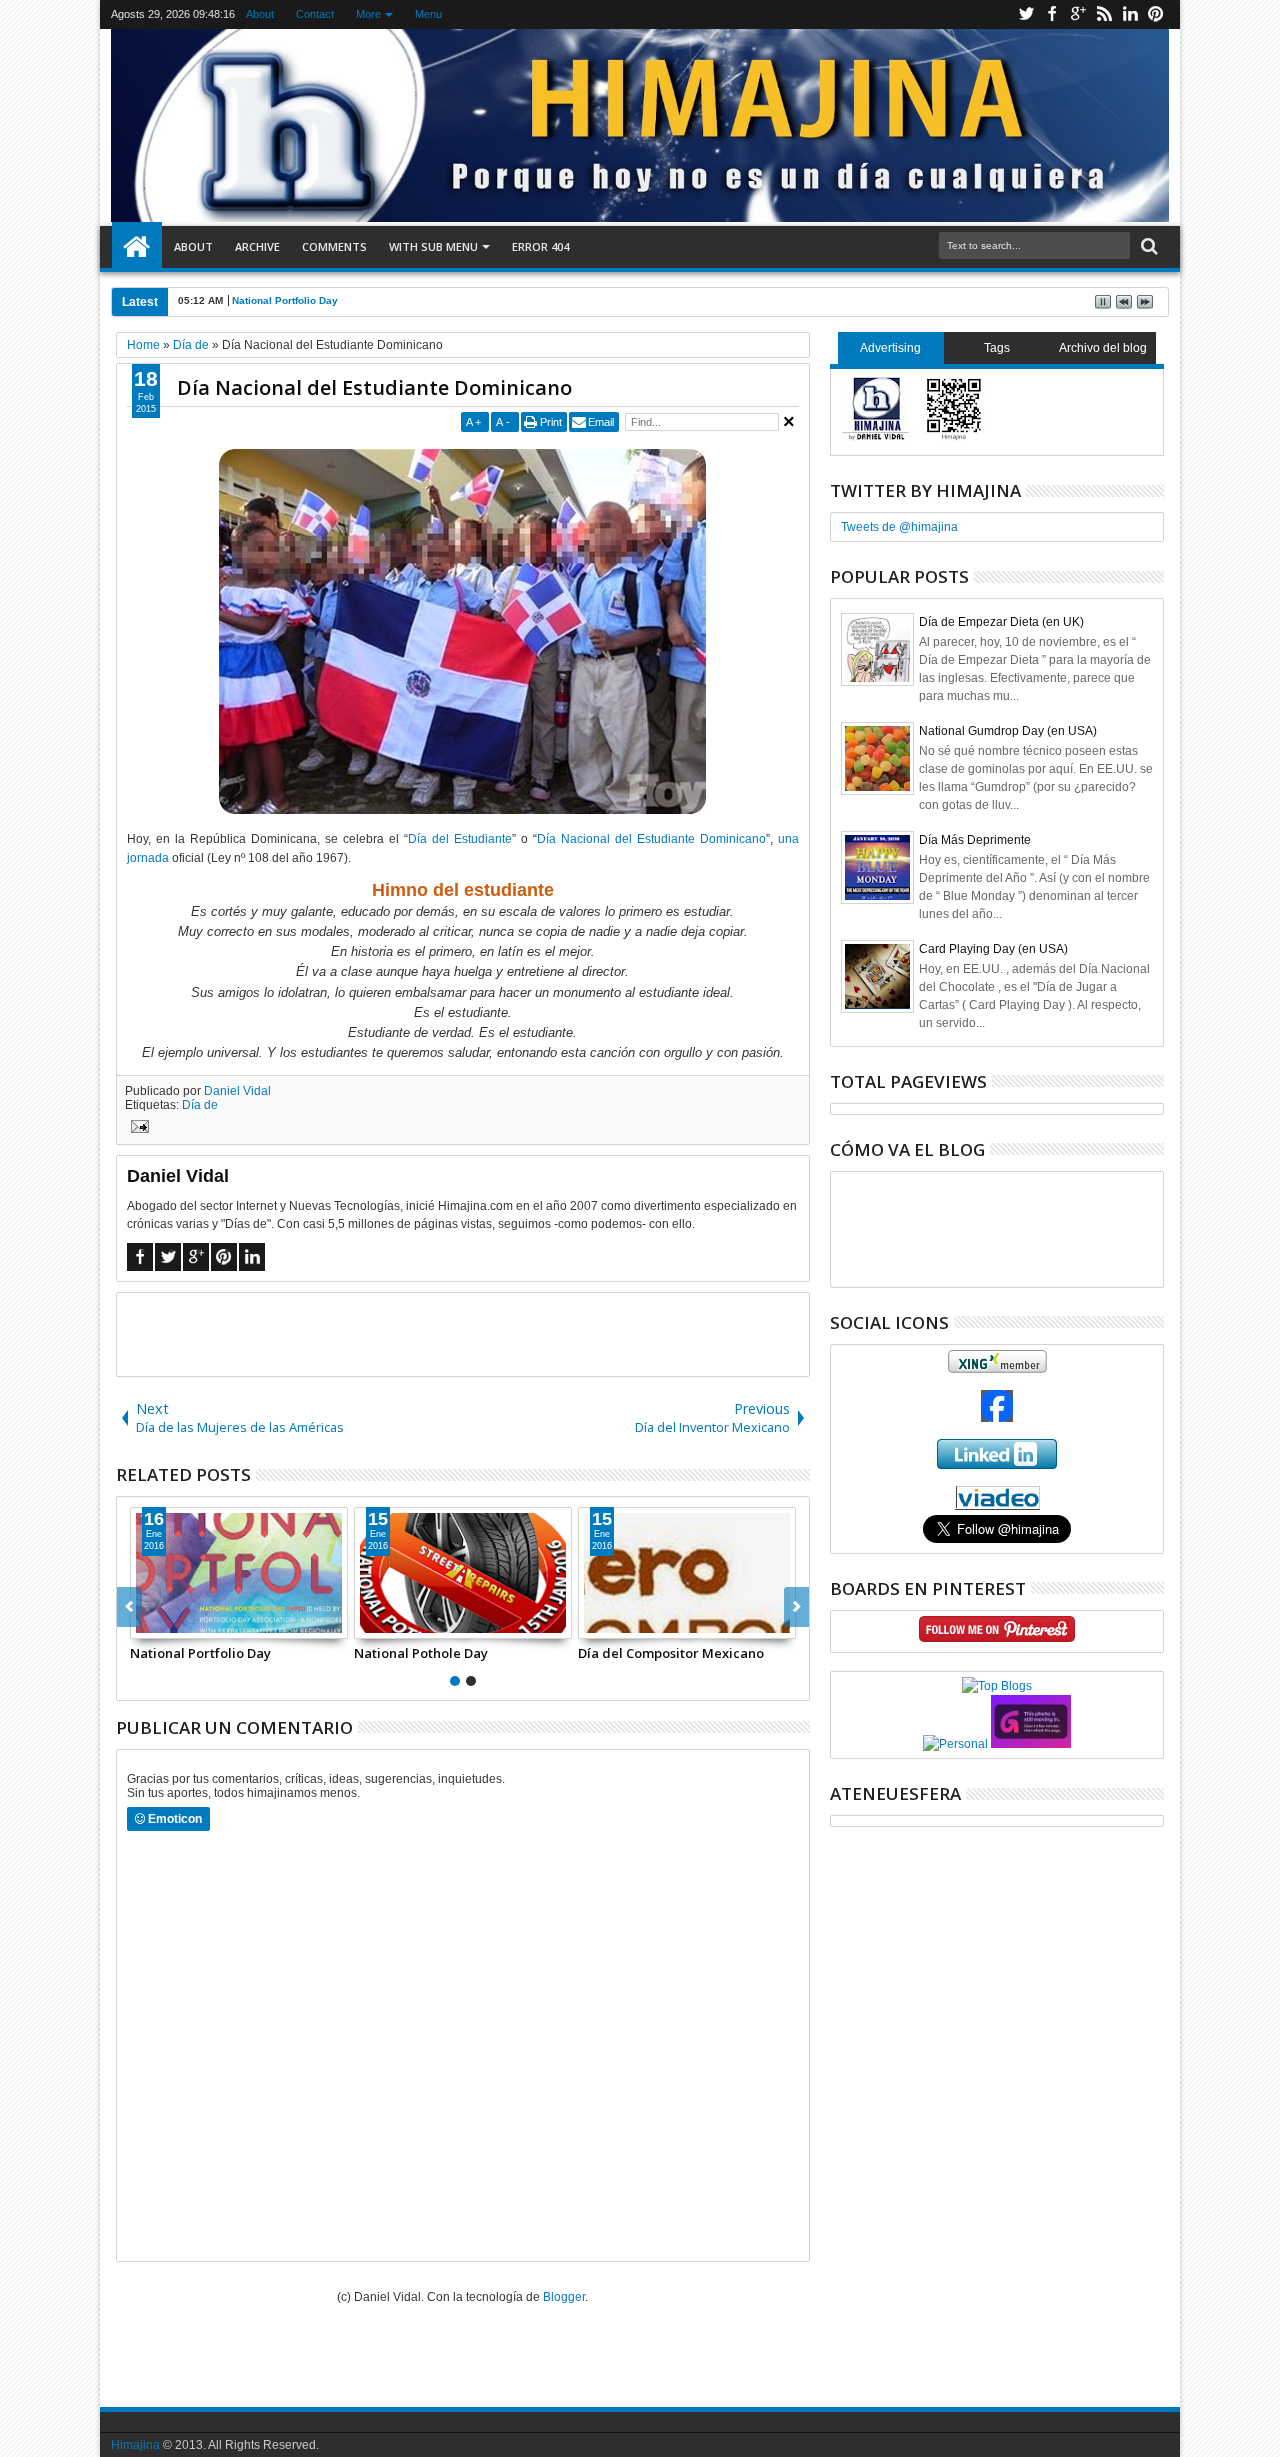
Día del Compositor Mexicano (671, 1653)
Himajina (135, 2445)
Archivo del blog (1103, 348)
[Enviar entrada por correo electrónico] (137, 1129)
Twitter (1026, 14)
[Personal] (955, 1744)
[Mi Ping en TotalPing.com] (1031, 1744)
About (260, 14)
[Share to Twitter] (168, 1623)
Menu (428, 14)
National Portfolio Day (285, 300)
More (368, 14)
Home (137, 247)
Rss (1104, 14)
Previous (796, 1607)
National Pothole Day (421, 1653)
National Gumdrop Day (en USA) (1008, 731)
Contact (315, 14)
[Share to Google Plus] (190, 1623)
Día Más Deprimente (975, 840)
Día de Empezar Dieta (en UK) (1001, 622)
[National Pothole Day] (463, 1573)
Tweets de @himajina (899, 527)
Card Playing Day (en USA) (993, 949)
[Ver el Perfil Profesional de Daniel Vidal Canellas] (997, 1506)
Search (1147, 246)
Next (129, 1607)
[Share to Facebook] (146, 1623)
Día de (200, 1105)
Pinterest (1156, 14)
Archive (257, 246)
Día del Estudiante (460, 839)
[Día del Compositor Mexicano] (687, 1573)
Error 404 (540, 246)
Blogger (564, 2297)
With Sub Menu (433, 246)
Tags (997, 348)
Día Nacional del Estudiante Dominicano (374, 387)
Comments (334, 246)
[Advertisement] (463, 1333)
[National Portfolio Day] (239, 1573)
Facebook (1052, 14)
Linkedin (1130, 14)
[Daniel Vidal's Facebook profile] (997, 1418)
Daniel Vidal (237, 1091)
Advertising (890, 348)
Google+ (1078, 14)
